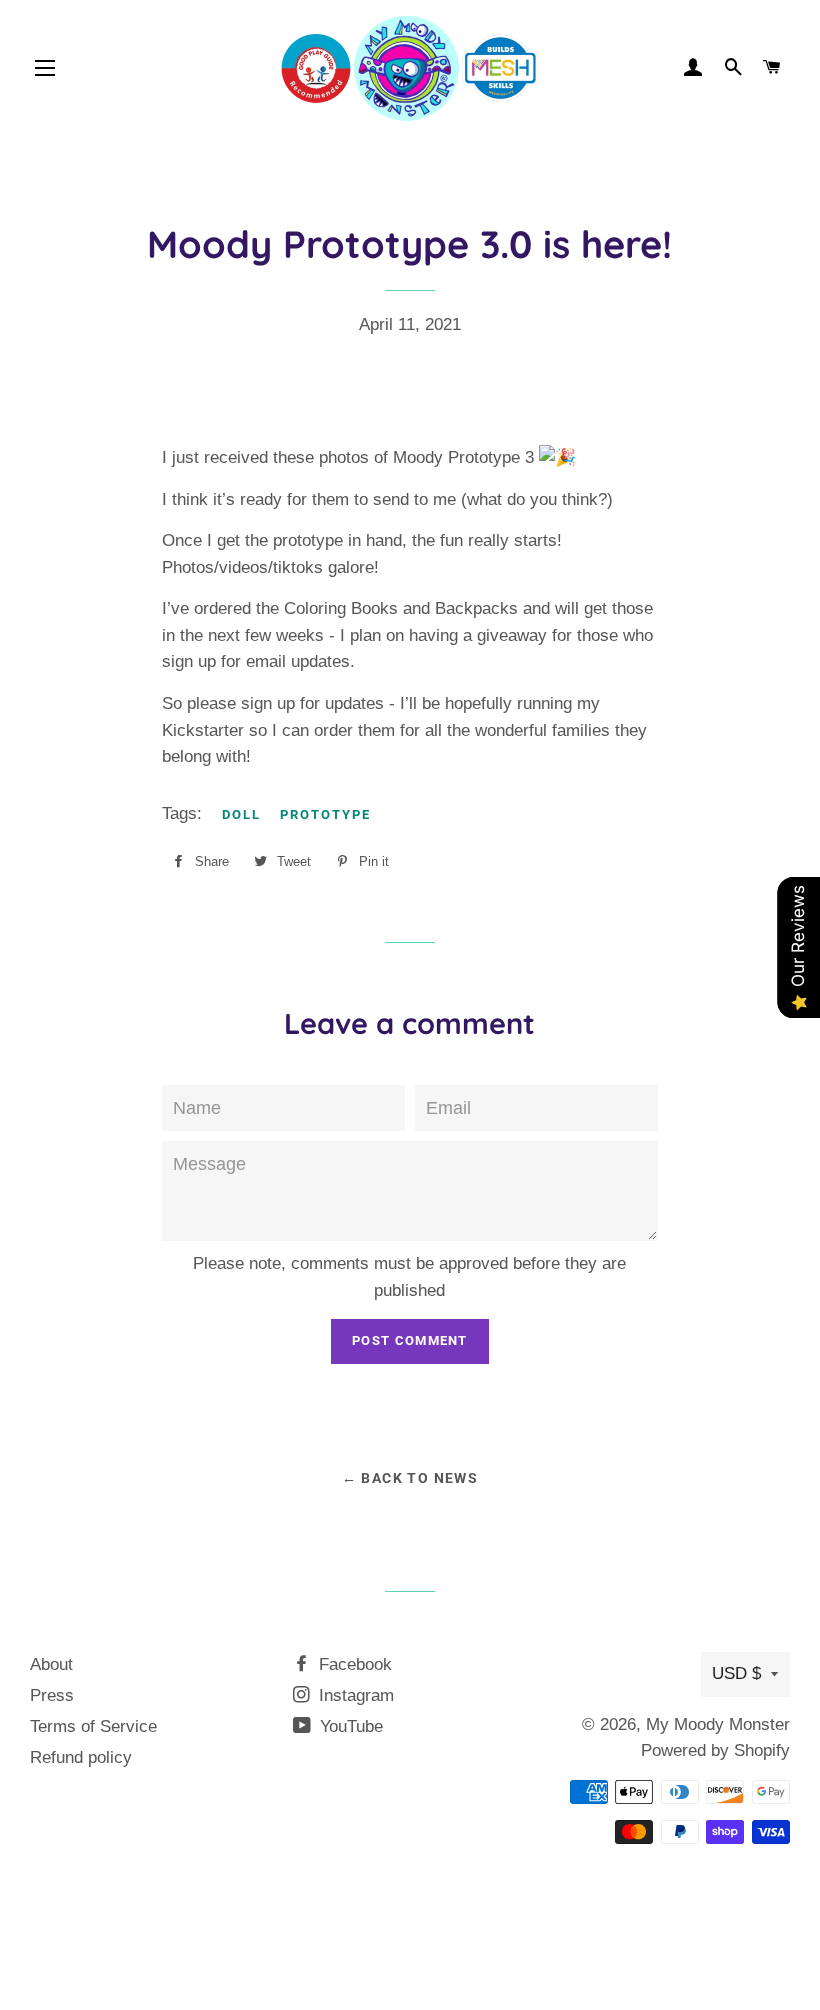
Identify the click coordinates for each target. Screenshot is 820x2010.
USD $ (736, 1673)
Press (52, 1695)
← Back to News (410, 1478)
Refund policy (81, 1757)
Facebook (353, 1664)
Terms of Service (93, 1726)
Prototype (325, 814)
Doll (241, 814)
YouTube (349, 1726)
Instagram (354, 1695)
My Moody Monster (718, 1724)
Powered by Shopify (715, 1750)
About (51, 1664)
